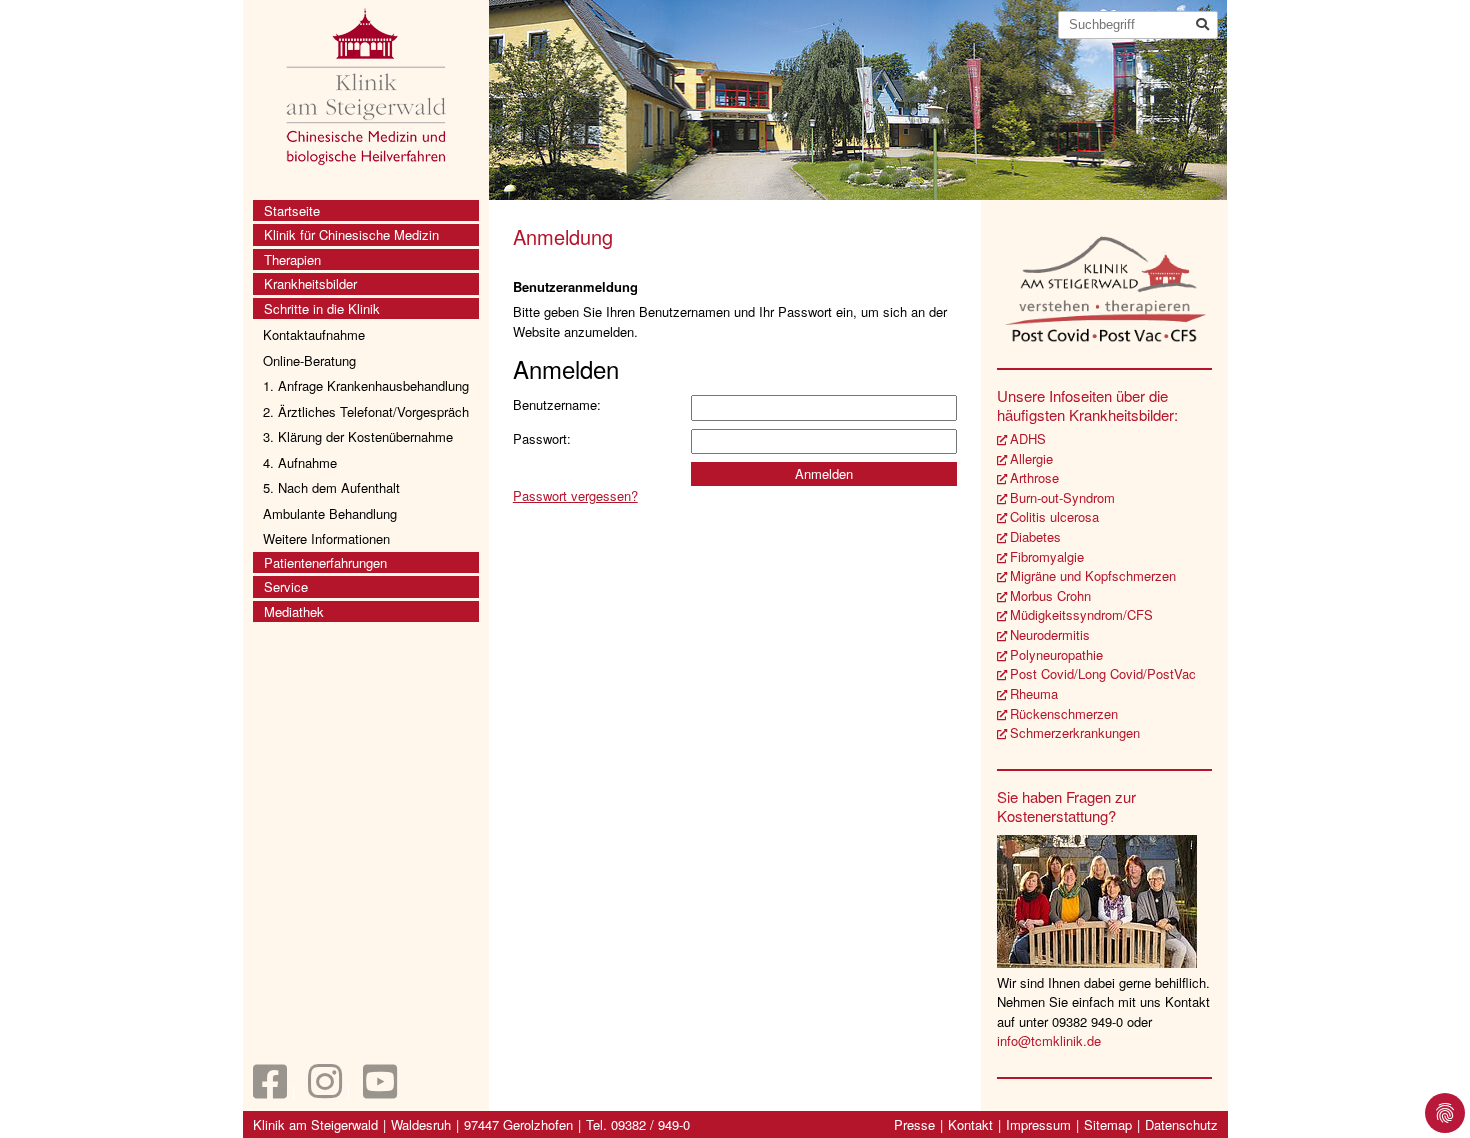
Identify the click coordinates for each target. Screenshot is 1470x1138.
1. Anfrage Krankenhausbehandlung (366, 385)
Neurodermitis (1050, 634)
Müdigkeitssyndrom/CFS (1081, 614)
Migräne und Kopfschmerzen (1093, 575)
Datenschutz (1181, 1124)
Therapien (292, 259)
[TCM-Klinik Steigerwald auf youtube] (380, 1090)
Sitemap (1108, 1124)
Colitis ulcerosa (1054, 516)
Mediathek (294, 611)
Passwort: (542, 438)
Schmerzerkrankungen (1075, 732)
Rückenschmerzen (1064, 713)
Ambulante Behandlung (330, 513)
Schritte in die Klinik (322, 308)
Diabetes (1035, 536)
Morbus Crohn (1050, 595)
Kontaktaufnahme (314, 334)
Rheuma (1034, 693)
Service (286, 586)
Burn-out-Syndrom (1062, 497)
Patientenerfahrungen (325, 562)
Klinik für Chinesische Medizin (351, 234)
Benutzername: (557, 404)
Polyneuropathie (1056, 654)
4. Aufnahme (300, 462)
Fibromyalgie (1047, 556)
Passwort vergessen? (575, 495)
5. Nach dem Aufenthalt (331, 487)
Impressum (1038, 1124)
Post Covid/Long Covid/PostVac (1103, 673)
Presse (914, 1124)
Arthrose (1034, 477)
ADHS (1028, 438)
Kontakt (970, 1124)
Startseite (292, 210)
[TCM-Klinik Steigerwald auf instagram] (325, 1090)
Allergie (1031, 458)
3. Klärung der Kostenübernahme (358, 436)
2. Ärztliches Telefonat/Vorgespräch (366, 411)
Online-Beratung (309, 360)
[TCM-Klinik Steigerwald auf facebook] (270, 1090)
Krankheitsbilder (310, 283)
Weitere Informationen (326, 538)
